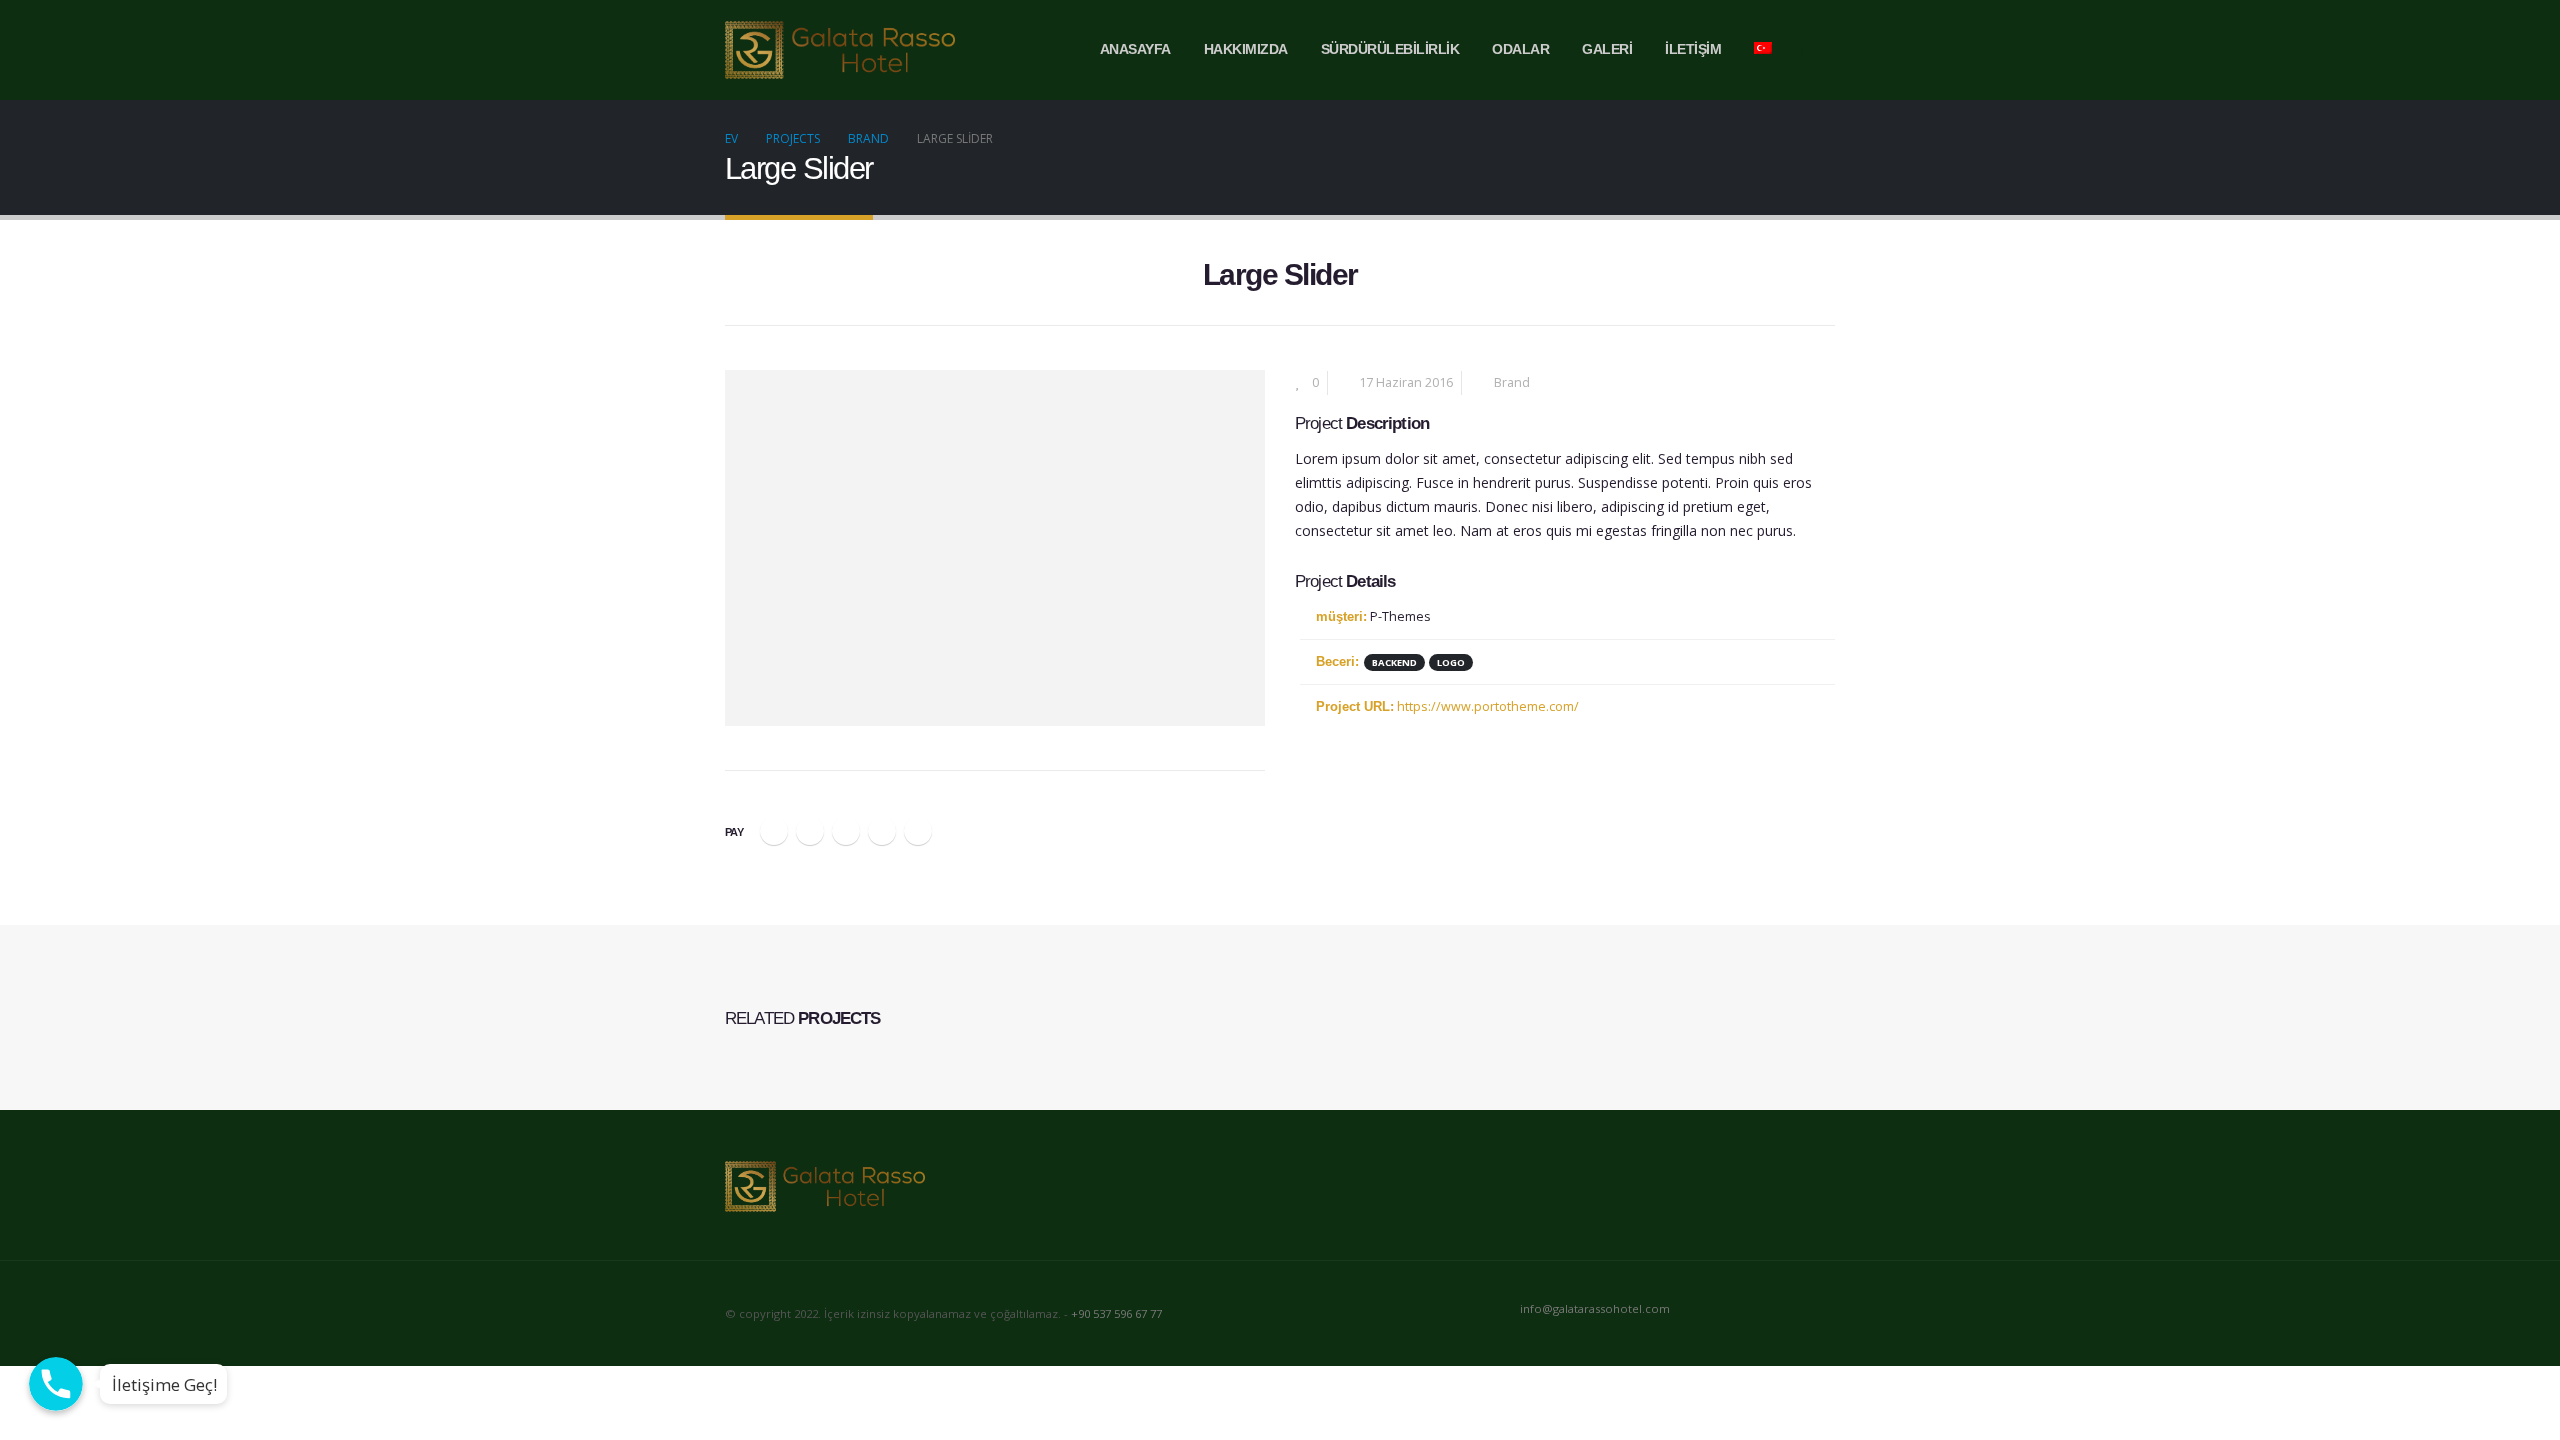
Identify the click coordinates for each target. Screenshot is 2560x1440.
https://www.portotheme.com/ (1488, 706)
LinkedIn (846, 831)
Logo (1451, 662)
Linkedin (1818, 1310)
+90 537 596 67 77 (1116, 1313)
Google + (882, 831)
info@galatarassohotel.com (1595, 1308)
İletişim (1693, 49)
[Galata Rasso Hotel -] (840, 50)
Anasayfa (1135, 49)
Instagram (1781, 1310)
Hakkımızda (1246, 49)
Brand (1512, 382)
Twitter (810, 831)
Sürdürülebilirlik (1390, 49)
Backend (1394, 662)
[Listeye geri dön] (736, 281)
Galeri (1607, 49)
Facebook (774, 831)
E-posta (918, 831)
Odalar (1520, 49)
